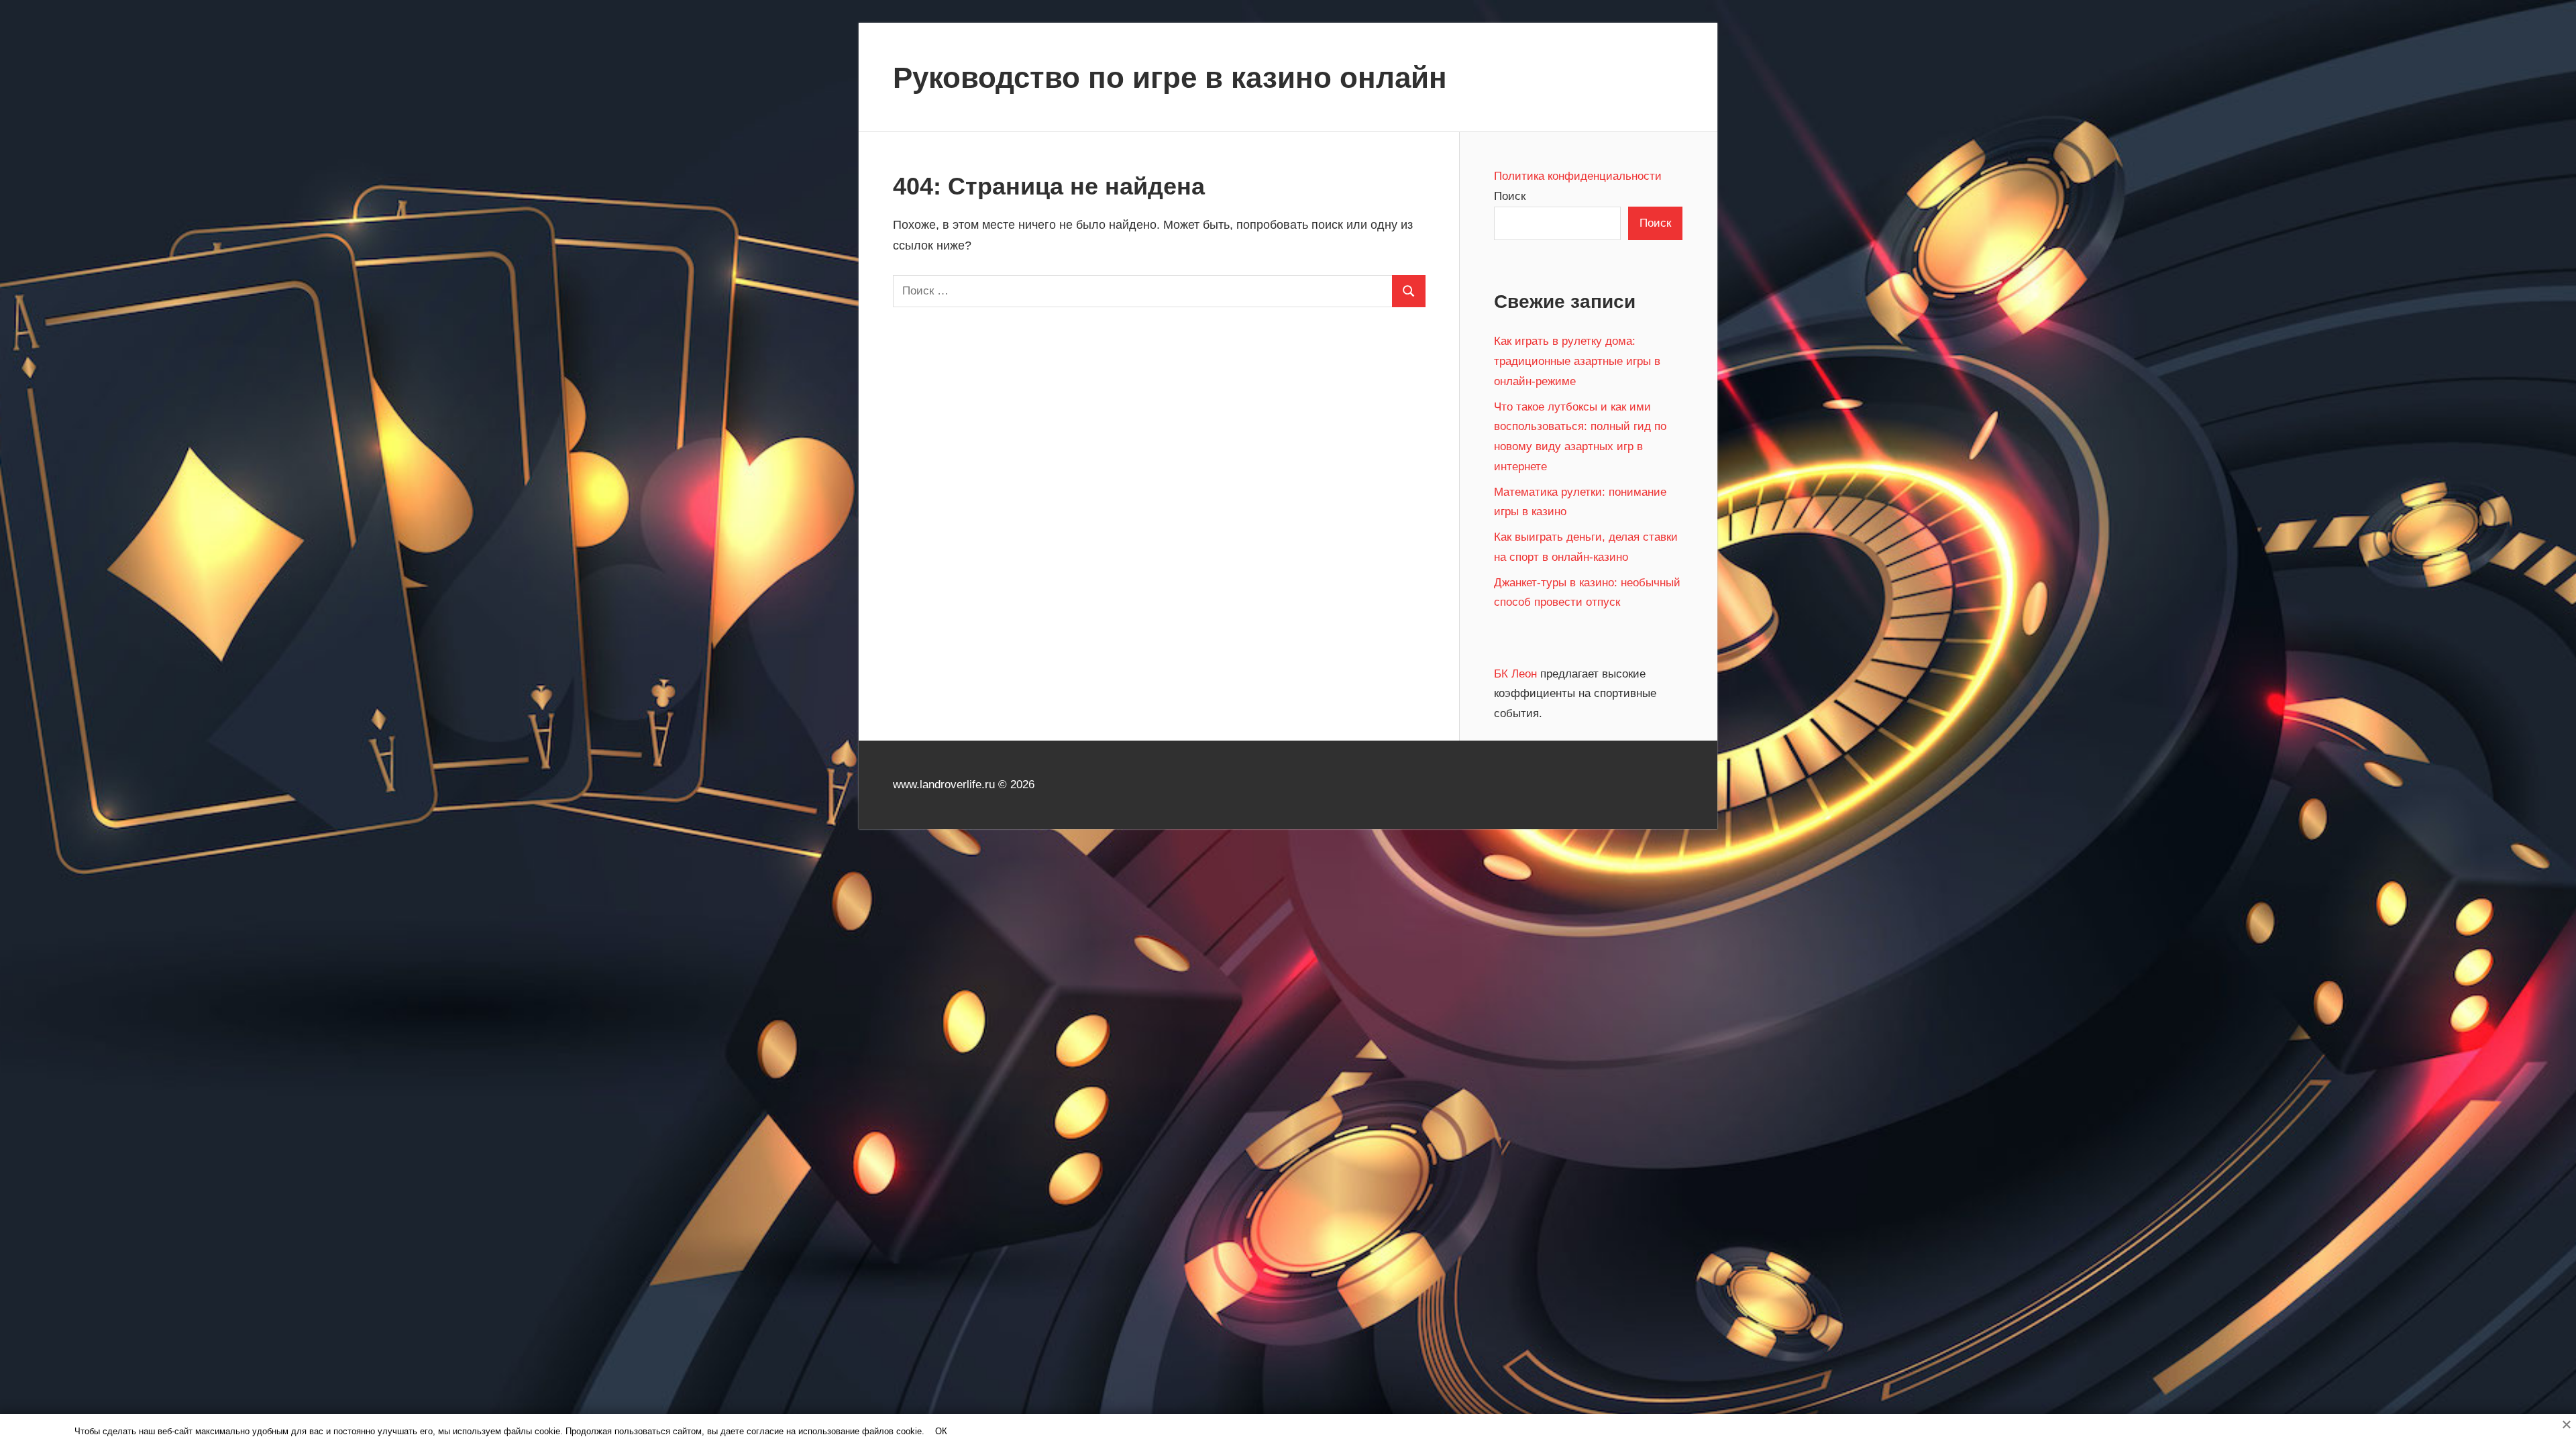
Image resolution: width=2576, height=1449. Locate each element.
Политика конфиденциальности (1578, 176)
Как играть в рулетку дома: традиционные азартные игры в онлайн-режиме (1577, 361)
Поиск (1510, 196)
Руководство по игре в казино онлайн (1170, 77)
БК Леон (1517, 674)
